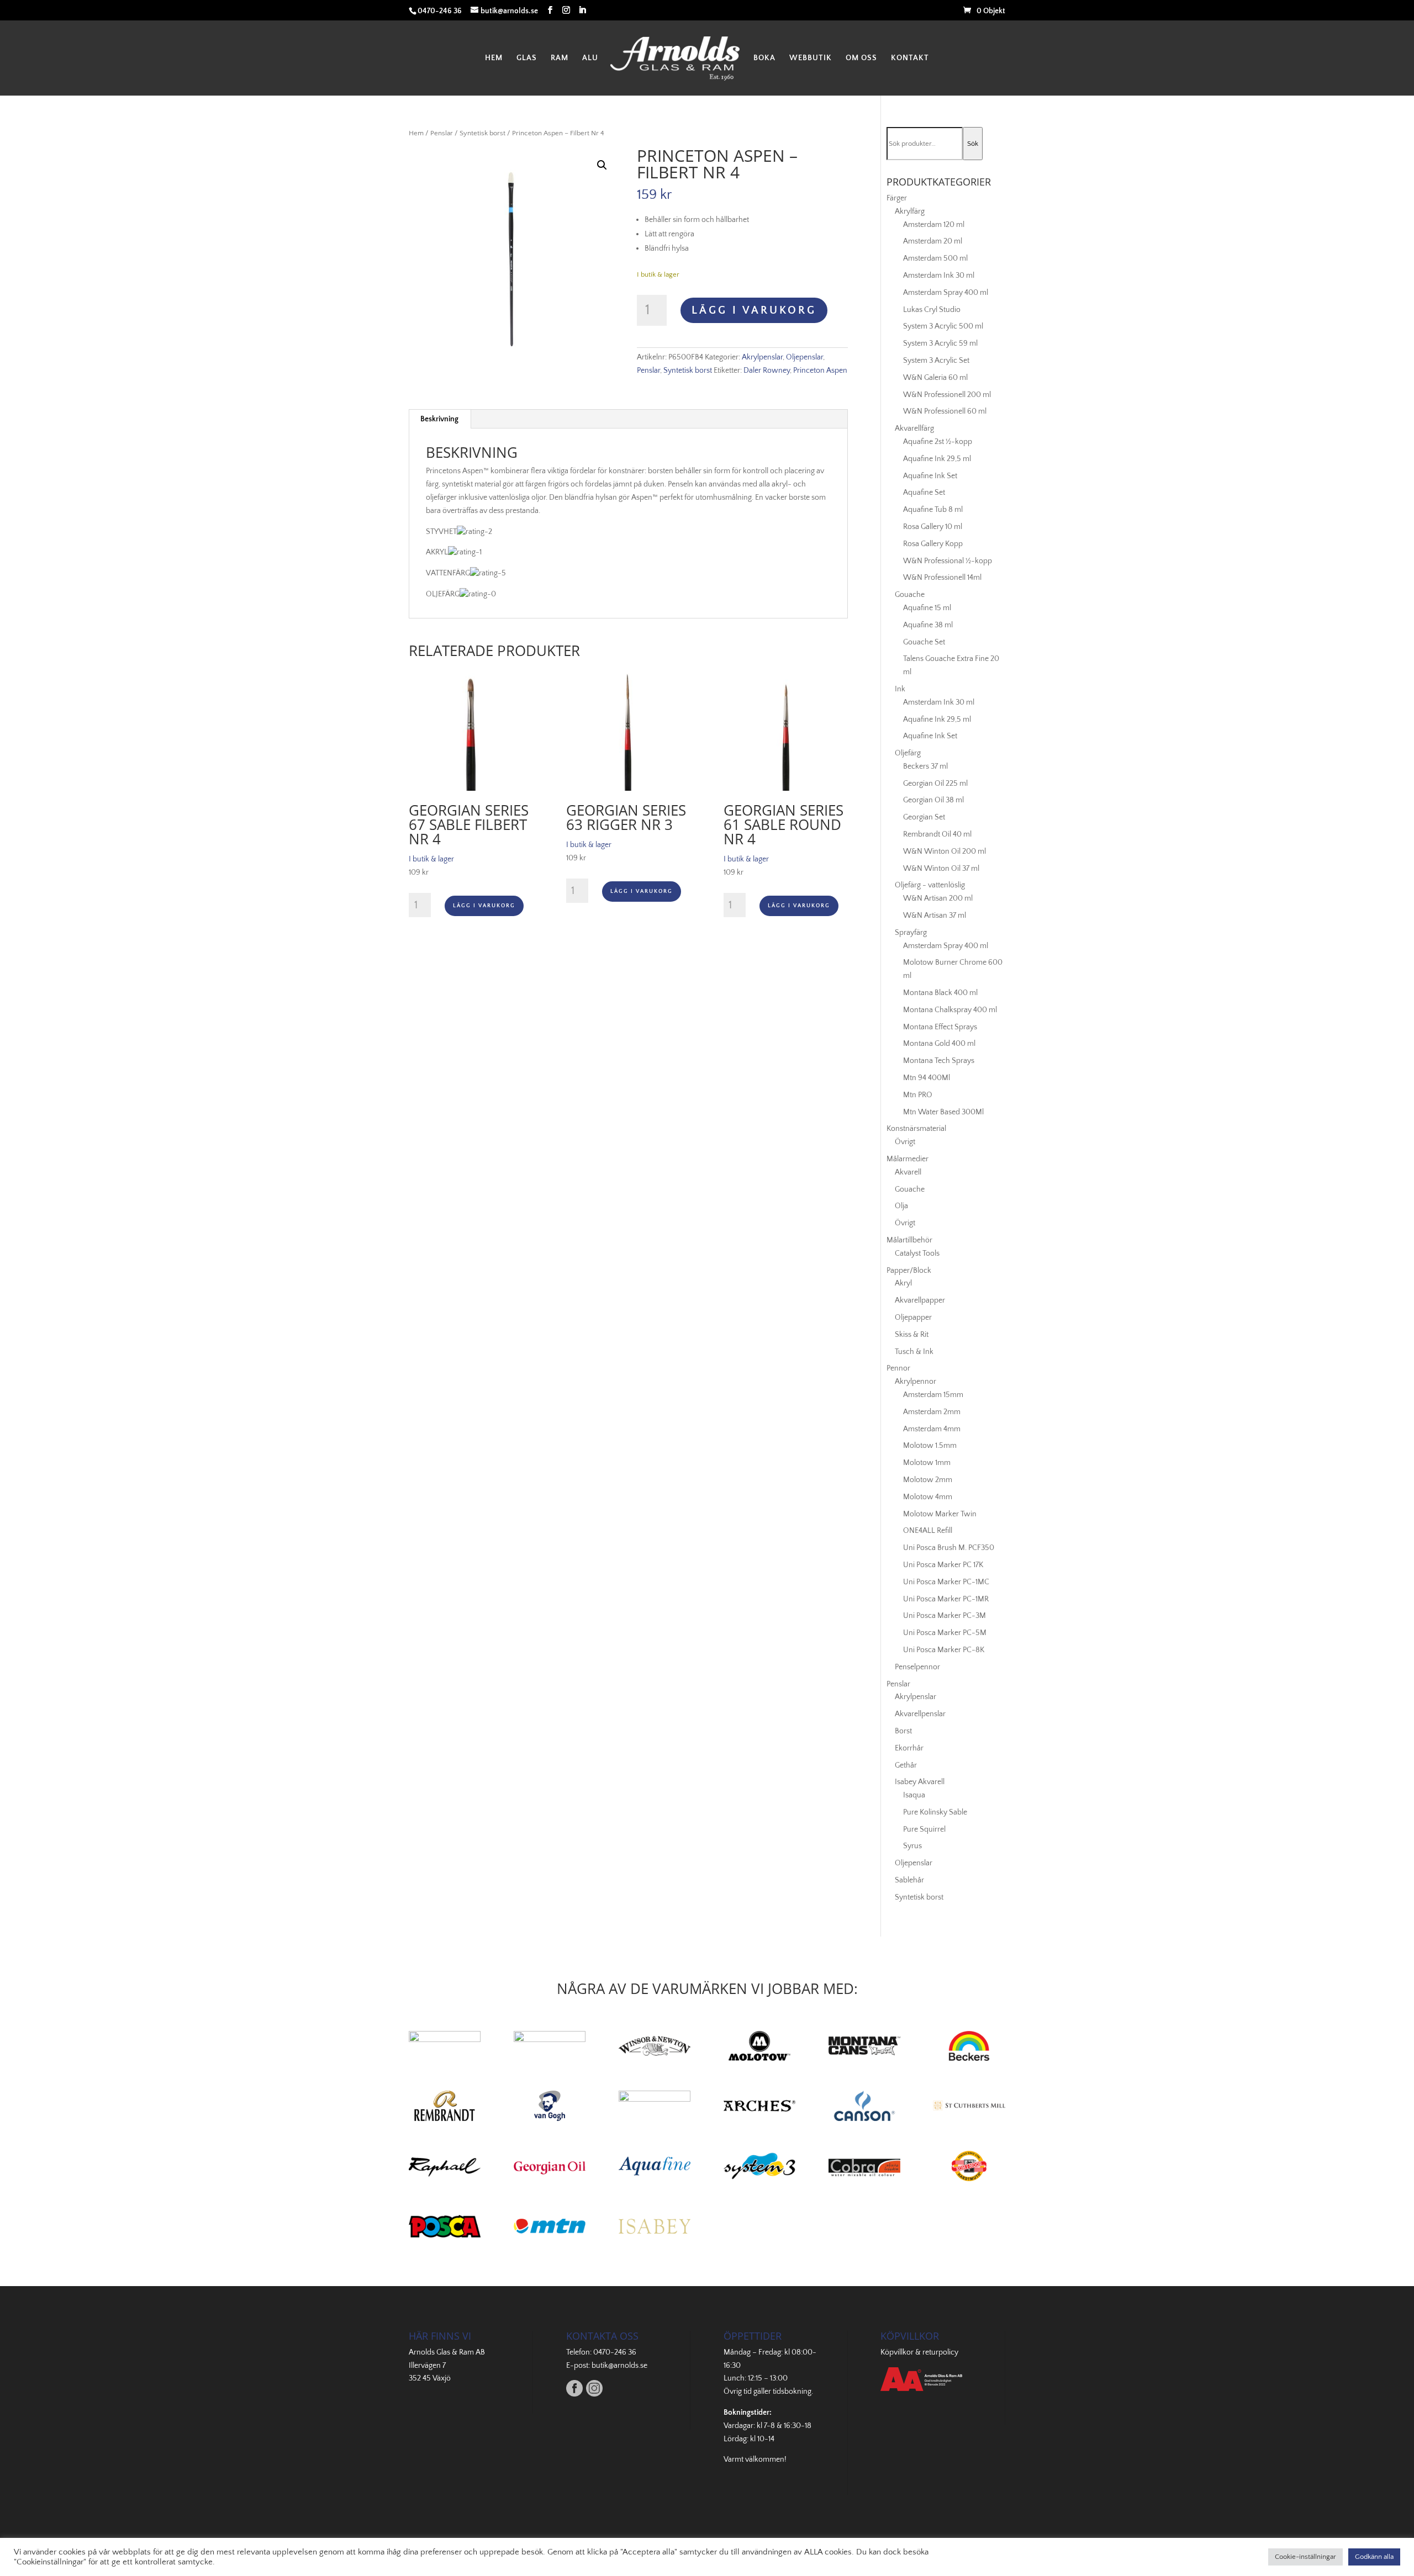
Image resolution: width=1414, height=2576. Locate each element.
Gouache (910, 595)
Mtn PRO (918, 1095)
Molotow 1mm (927, 1463)
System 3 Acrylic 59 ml (940, 343)
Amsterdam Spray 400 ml (946, 293)
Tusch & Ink (914, 1352)
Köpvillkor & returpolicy (919, 2352)
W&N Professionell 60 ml (945, 411)
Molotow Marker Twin (940, 1514)
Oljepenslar (804, 357)
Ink (900, 689)
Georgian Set (924, 817)
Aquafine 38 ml (928, 625)
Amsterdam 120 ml (934, 225)
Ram (560, 58)
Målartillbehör (909, 1240)
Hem (494, 58)
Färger (897, 198)
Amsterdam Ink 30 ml (939, 276)
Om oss (861, 58)
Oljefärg (908, 753)
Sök (973, 144)
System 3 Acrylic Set (936, 361)
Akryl (903, 1283)
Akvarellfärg (914, 429)
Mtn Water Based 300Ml (943, 1112)
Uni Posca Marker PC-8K (944, 1650)
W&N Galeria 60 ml (935, 378)
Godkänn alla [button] (1374, 2557)
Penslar (442, 133)
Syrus (912, 1846)
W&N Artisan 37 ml (935, 916)
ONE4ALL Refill (928, 1531)
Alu (590, 58)
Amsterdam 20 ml (933, 241)
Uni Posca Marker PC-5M (945, 1633)
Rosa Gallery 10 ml (933, 527)
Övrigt (905, 1142)
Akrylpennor (916, 1382)
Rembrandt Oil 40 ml (937, 834)
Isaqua (914, 1795)
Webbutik (811, 58)
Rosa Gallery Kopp (933, 544)
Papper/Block (909, 1271)
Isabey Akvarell (920, 1782)
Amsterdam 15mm (933, 1395)
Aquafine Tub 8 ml (933, 510)
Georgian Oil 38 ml (933, 800)
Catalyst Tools (917, 1253)
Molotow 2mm (928, 1480)
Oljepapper (913, 1318)
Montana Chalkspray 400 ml (950, 1010)
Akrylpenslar (762, 357)
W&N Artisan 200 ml (938, 898)
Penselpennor (917, 1667)
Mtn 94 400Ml (927, 1078)
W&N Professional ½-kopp (948, 561)
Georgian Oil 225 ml (935, 784)
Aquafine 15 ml (927, 608)
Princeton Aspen (820, 371)
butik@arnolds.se (619, 2366)
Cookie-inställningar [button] (1305, 2557)
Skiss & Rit (912, 1335)
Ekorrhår (909, 1748)
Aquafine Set (924, 493)
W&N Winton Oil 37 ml (941, 869)
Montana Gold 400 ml (939, 1044)
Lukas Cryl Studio (932, 310)
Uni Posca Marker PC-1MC (946, 1582)
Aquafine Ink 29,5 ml (937, 459)
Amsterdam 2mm (932, 1412)
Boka (764, 58)
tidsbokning (792, 2392)
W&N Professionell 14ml (942, 578)
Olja (901, 1206)
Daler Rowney (767, 371)
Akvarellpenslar (920, 1714)
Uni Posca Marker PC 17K (943, 1565)
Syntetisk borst (482, 133)
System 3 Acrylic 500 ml (943, 326)
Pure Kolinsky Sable (935, 1812)
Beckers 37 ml (925, 766)
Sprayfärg (911, 933)
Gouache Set (924, 642)
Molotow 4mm (928, 1497)
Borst (903, 1731)
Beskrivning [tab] (439, 419)
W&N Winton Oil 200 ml (945, 851)
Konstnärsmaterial (916, 1129)
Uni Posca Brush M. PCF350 (949, 1548)
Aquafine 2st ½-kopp (938, 442)
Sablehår (909, 1880)
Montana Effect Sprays (940, 1027)
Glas (527, 58)
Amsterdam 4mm (932, 1429)
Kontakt (910, 58)
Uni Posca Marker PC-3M (945, 1616)
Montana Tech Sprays (939, 1061)
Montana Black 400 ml (940, 993)
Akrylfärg (910, 211)
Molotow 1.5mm (930, 1446)
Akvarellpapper (920, 1300)
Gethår (906, 1765)
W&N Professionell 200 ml (947, 395)
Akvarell (908, 1172)
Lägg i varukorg (754, 310)
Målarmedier (908, 1159)
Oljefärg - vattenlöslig (930, 885)
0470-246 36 (615, 2352)
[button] (602, 165)
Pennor (898, 1368)
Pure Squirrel (924, 1829)
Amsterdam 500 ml (935, 258)
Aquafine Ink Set (930, 476)
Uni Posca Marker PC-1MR (946, 1599)
